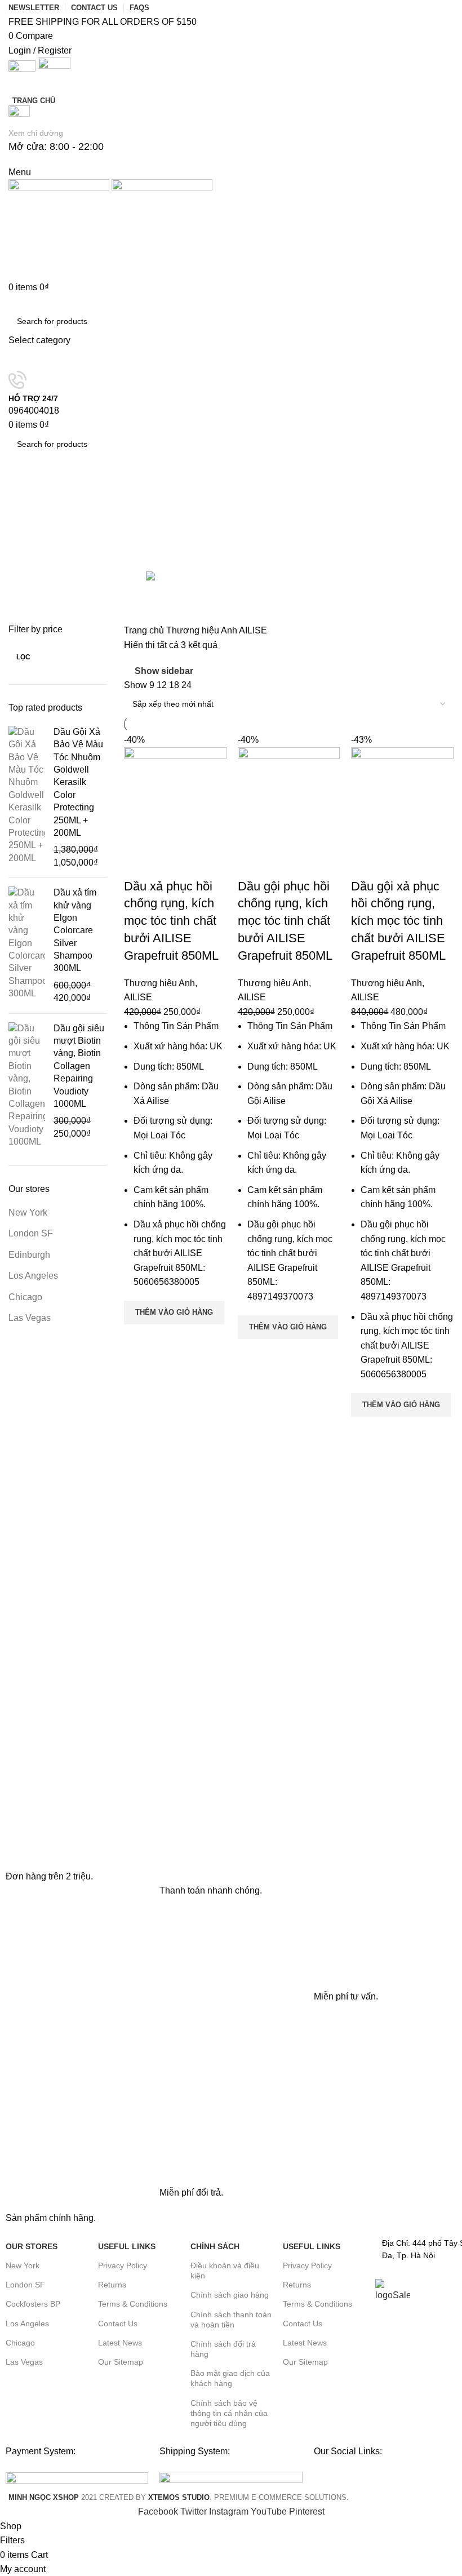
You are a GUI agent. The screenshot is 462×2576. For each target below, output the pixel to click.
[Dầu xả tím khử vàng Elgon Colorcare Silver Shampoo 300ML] (27, 946)
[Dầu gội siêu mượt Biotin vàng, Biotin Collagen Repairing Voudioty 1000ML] (27, 1085)
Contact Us (118, 2324)
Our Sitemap (121, 2362)
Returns (112, 2285)
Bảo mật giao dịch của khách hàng (230, 2378)
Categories (32, 541)
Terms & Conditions (133, 2304)
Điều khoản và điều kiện (225, 2271)
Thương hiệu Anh (203, 630)
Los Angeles (33, 1276)
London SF (31, 1233)
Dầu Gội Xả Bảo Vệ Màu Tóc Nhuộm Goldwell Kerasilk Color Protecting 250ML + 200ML (78, 782)
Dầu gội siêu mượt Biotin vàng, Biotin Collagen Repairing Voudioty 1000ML (79, 1066)
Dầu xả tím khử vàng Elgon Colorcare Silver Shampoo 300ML (75, 930)
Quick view (138, 1338)
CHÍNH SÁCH (215, 2246)
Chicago (25, 1297)
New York (28, 1212)
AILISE (138, 997)
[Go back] (23, 494)
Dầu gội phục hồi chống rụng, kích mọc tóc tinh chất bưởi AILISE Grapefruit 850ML (285, 921)
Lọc (23, 657)
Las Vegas (30, 1318)
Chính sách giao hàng (230, 2295)
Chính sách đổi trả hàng (223, 2349)
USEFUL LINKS (127, 2246)
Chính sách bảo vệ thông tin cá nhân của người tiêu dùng (229, 2413)
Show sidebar (164, 671)
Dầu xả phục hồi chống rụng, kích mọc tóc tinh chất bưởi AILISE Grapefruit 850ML (171, 921)
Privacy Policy (123, 2265)
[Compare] (138, 864)
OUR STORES (32, 2246)
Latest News (120, 2343)
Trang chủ (145, 630)
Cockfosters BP (33, 2304)
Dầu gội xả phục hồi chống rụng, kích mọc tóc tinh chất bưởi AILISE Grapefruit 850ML (398, 921)
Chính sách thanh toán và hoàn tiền (231, 2320)
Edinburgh (29, 1255)
